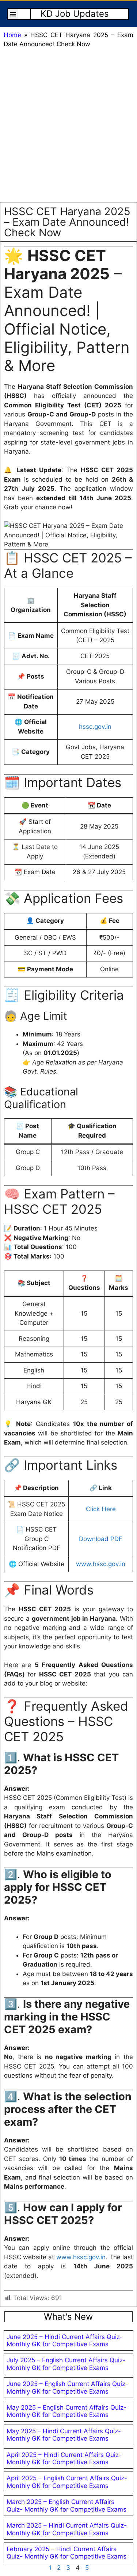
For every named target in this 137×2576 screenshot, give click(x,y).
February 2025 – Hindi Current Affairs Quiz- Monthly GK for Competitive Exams (66, 2553)
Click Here (101, 1509)
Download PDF (101, 1539)
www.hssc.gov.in (101, 1564)
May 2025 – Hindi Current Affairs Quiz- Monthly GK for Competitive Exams (64, 2435)
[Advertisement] (68, 127)
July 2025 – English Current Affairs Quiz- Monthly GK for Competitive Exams (66, 2364)
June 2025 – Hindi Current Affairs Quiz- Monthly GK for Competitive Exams (65, 2340)
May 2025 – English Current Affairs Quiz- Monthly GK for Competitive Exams (66, 2411)
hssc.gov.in (95, 727)
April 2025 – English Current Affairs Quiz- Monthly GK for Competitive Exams (67, 2482)
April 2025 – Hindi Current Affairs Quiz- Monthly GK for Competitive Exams (64, 2458)
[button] (13, 14)
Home (12, 35)
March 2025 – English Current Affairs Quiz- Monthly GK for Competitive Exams (66, 2505)
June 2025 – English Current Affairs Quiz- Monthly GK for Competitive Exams (67, 2387)
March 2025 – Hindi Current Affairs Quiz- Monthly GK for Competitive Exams (67, 2529)
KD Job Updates (75, 14)
